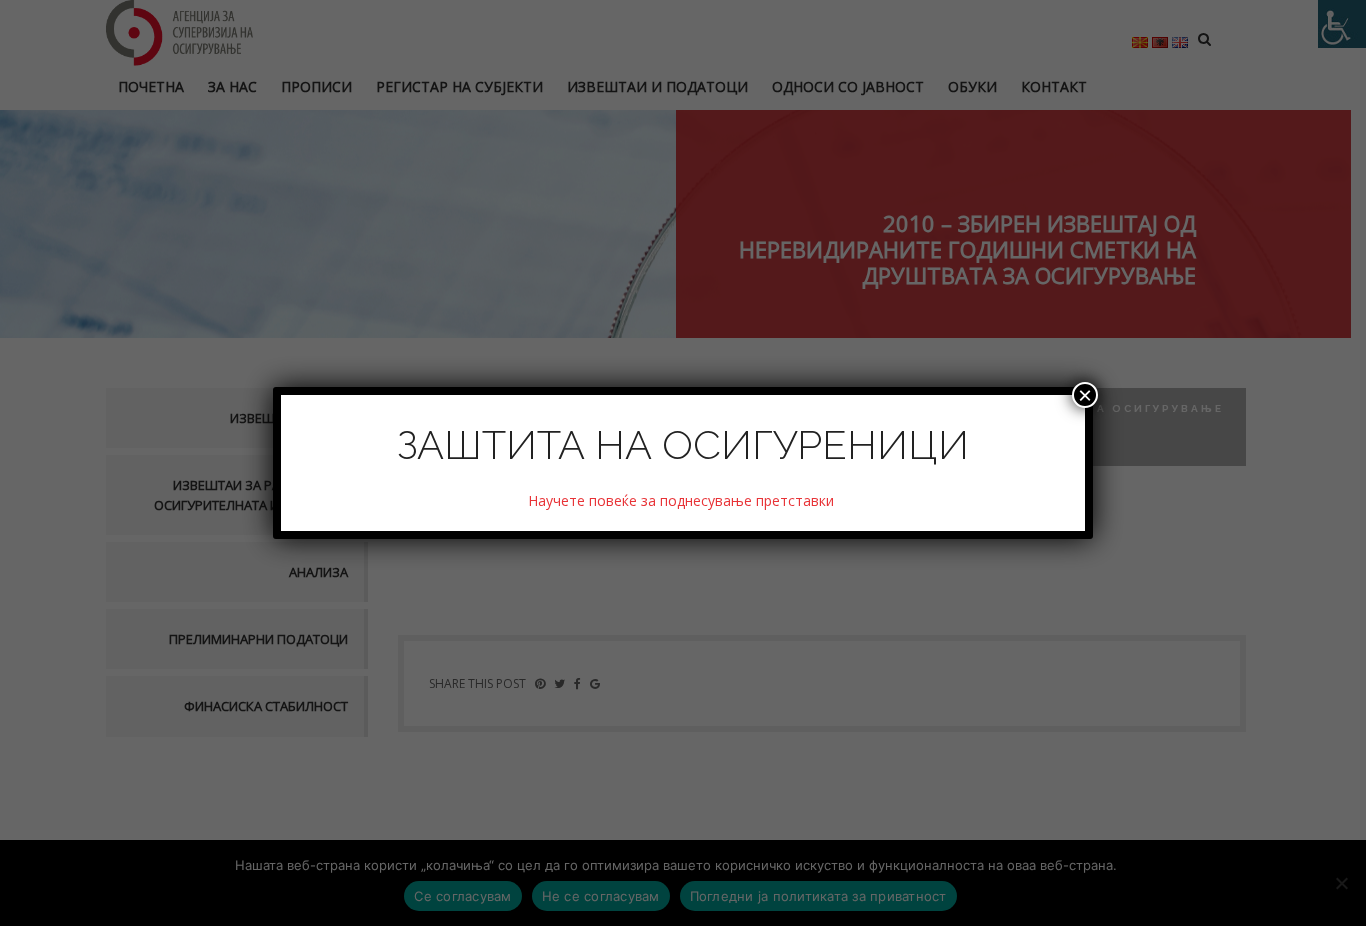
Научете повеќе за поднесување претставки (683, 500)
